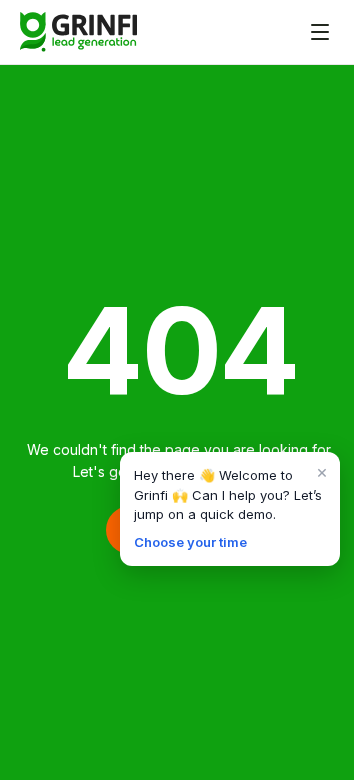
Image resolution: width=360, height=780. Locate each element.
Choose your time (190, 542)
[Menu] (320, 32)
